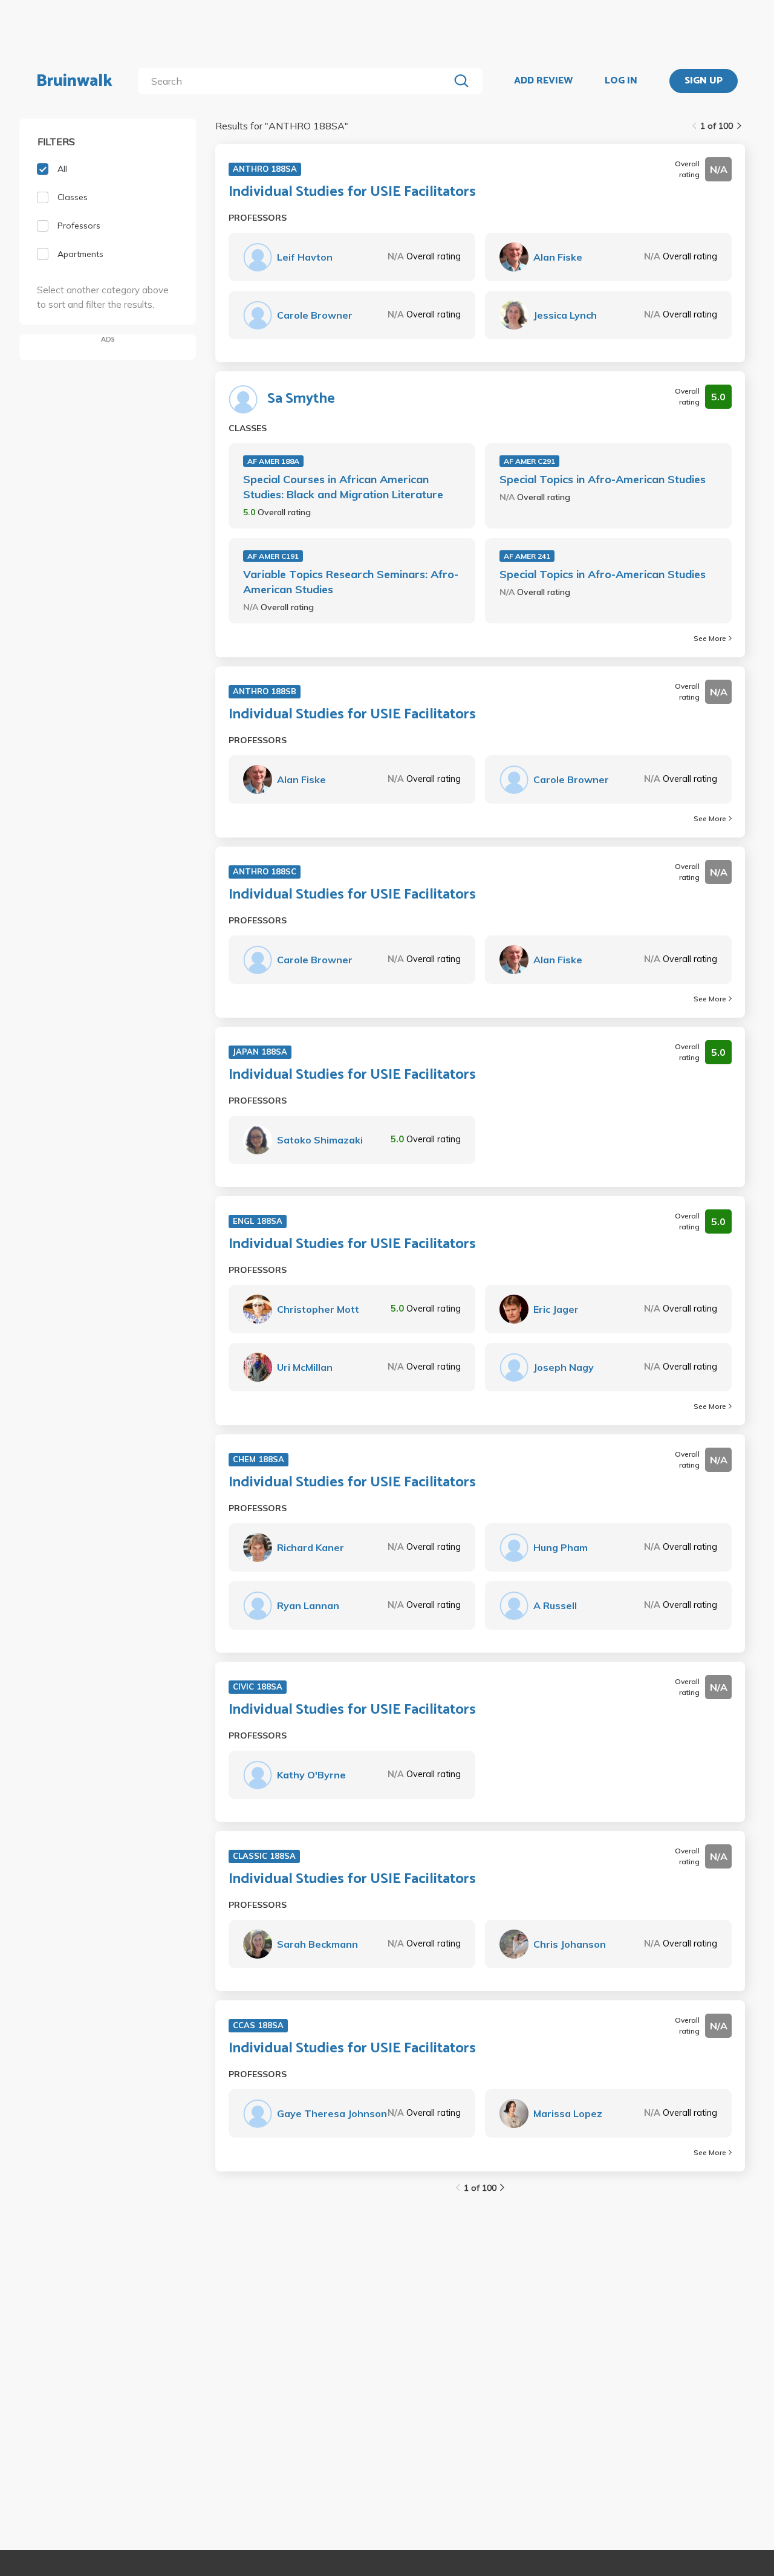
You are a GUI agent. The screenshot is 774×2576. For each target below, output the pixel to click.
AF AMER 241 (527, 556)
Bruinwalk (74, 81)
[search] (296, 81)
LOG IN (621, 81)
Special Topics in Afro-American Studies (603, 479)
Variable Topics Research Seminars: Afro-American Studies (351, 582)
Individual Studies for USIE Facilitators (352, 192)
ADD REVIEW (543, 81)
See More (710, 638)
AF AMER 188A (273, 461)
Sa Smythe (301, 399)
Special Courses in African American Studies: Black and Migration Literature (343, 487)
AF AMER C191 (273, 556)
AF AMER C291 (529, 461)
